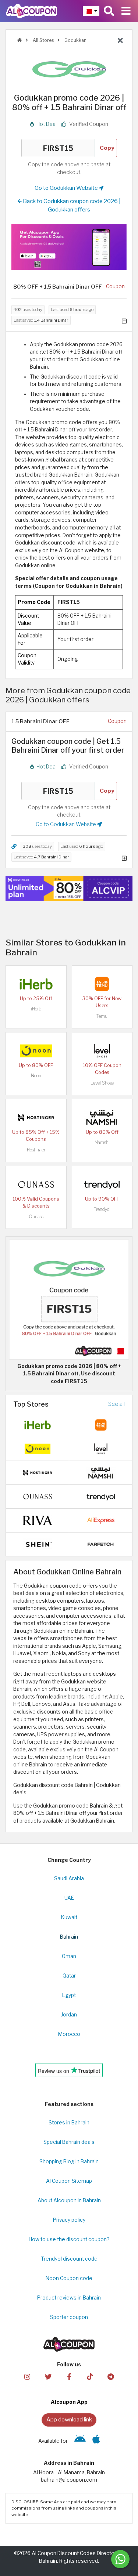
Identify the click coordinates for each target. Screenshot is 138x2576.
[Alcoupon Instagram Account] (27, 2376)
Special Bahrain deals (69, 2142)
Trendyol (102, 1209)
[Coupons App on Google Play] (80, 2441)
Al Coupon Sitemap (69, 2181)
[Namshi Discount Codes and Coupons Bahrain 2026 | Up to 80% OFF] (102, 1117)
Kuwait (69, 1917)
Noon (36, 1076)
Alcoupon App (69, 2402)
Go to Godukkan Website (67, 188)
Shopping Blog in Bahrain (69, 2161)
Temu (102, 1016)
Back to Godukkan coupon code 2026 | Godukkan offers (71, 205)
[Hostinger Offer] (69, 888)
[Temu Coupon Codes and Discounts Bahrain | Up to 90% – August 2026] (102, 983)
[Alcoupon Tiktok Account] (90, 2376)
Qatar (69, 1976)
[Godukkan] (69, 69)
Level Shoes (102, 1083)
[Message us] (120, 2559)
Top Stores (31, 1404)
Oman (69, 1956)
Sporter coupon (69, 2317)
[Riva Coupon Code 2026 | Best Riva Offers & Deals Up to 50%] (38, 1520)
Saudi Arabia (69, 1878)
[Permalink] (14, 846)
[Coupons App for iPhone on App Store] (96, 2441)
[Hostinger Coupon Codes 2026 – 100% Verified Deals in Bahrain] (36, 1117)
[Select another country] (91, 11)
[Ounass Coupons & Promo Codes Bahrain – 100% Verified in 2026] (36, 1184)
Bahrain (69, 1937)
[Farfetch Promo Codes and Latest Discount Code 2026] (101, 1544)
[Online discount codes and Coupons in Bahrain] (20, 40)
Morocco (69, 2034)
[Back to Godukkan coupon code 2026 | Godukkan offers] (120, 41)
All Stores (43, 40)
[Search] (109, 11)
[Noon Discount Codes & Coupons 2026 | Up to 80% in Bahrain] (36, 1050)
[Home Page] (31, 11)
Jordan (69, 2015)
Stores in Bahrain (69, 2123)
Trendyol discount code (69, 2259)
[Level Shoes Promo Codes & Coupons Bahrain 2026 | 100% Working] (102, 1050)
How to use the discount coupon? (69, 2239)
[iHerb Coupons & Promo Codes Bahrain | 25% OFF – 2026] (36, 983)
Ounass (36, 1217)
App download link (69, 2419)
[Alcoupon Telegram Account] (111, 2376)
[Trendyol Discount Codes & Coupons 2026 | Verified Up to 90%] (102, 1184)
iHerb (36, 1009)
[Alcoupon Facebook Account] (69, 2376)
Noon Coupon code (69, 2278)
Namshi (102, 1142)
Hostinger (36, 1150)
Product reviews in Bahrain (69, 2298)
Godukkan (75, 40)
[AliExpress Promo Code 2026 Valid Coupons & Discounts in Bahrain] (101, 1520)
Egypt (69, 1995)
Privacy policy (69, 2220)
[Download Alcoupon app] (69, 247)
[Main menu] (126, 11)
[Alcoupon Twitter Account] (48, 2376)
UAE (69, 1898)
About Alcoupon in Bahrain (69, 2200)
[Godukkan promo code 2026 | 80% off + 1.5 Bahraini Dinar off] (69, 1299)
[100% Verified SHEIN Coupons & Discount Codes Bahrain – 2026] (38, 1544)
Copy (107, 148)
